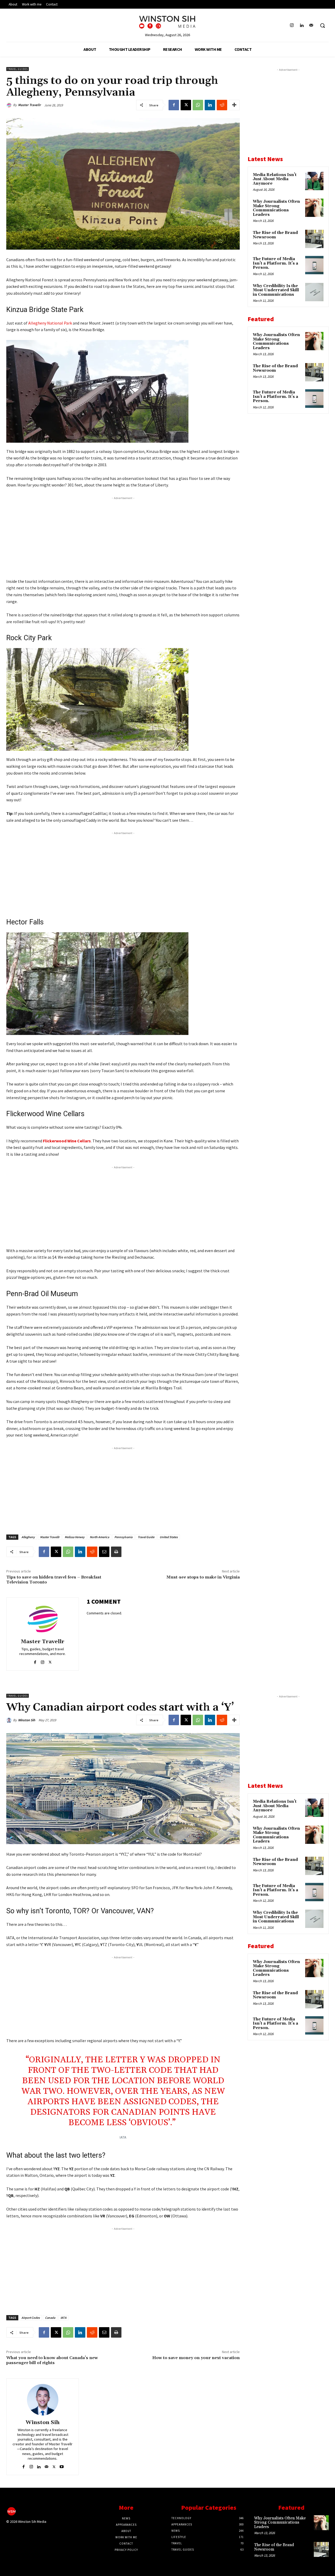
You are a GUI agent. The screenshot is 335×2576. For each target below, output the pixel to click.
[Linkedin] (302, 26)
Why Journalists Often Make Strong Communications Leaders (276, 208)
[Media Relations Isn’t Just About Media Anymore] (314, 181)
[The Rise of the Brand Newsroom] (314, 239)
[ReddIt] (222, 105)
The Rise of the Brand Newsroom (275, 235)
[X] (186, 105)
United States (169, 1537)
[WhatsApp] (198, 105)
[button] (322, 25)
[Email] (104, 1552)
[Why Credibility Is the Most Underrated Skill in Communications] (314, 292)
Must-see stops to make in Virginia (203, 1577)
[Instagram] (292, 26)
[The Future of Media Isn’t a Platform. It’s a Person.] (314, 265)
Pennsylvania (123, 1537)
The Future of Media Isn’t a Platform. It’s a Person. (275, 263)
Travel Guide (146, 1537)
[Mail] (311, 26)
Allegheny (28, 1537)
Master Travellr (29, 105)
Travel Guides (18, 69)
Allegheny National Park (50, 323)
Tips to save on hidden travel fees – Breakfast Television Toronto (54, 1580)
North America (99, 1537)
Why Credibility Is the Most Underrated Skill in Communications (276, 290)
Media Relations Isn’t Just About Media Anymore (275, 179)
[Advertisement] (123, 538)
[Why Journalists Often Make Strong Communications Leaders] (314, 208)
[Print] (116, 1552)
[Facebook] (174, 105)
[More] (234, 105)
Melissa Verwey (75, 1537)
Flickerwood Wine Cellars (67, 1141)
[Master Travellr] (10, 105)
